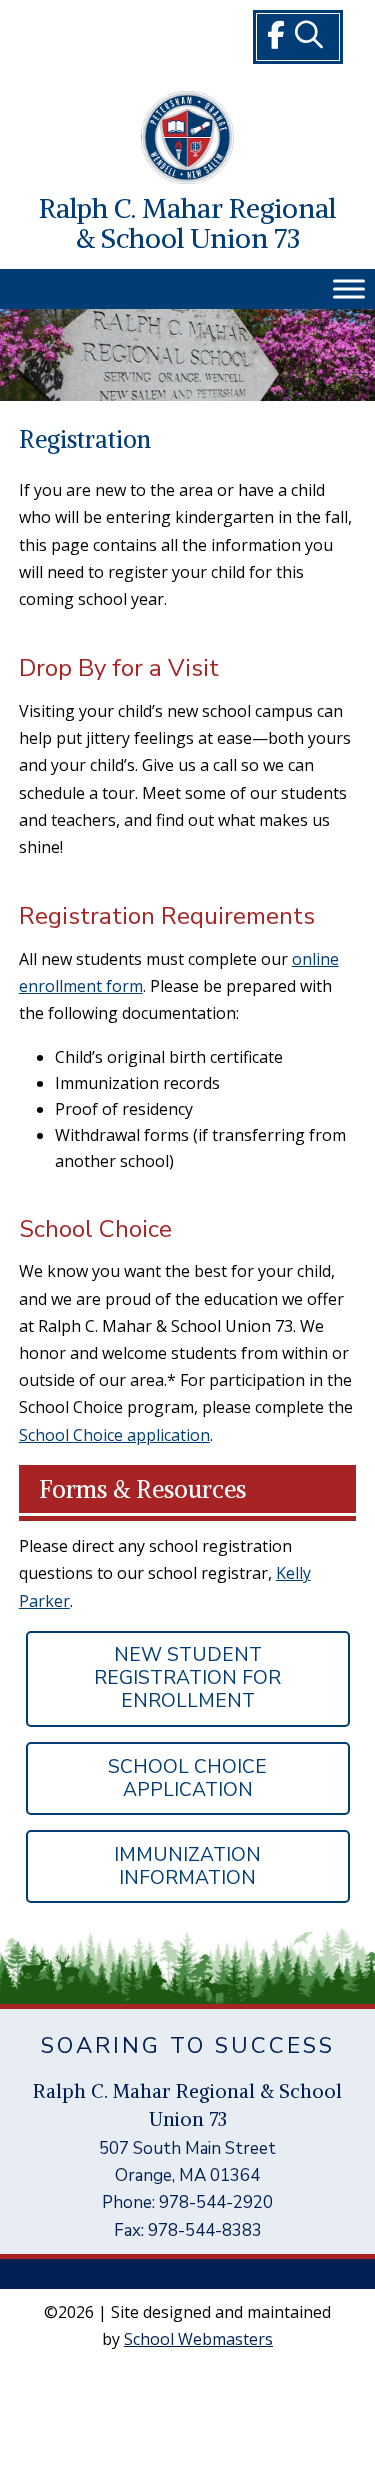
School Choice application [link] (114, 1435)
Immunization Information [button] (187, 1866)
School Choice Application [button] (187, 1778)
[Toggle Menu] (349, 288)
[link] (277, 34)
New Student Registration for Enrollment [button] (187, 1678)
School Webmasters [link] (198, 2339)
